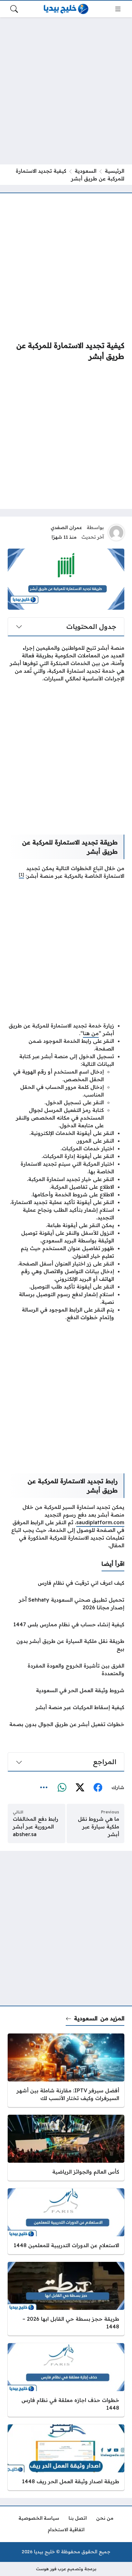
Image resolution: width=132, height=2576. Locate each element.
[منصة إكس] (80, 1787)
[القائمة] (118, 9)
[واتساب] (62, 1787)
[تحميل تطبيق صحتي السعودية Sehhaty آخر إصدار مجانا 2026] (66, 1604)
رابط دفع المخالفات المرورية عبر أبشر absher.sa (36, 1827)
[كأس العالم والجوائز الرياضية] (66, 2148)
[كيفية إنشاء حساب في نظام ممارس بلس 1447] (66, 1624)
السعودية (86, 171)
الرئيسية (115, 171)
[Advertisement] (66, 91)
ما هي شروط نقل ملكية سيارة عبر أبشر (99, 1827)
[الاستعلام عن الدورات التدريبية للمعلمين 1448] (66, 2221)
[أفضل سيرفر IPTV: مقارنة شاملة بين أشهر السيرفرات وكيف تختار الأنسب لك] (66, 2070)
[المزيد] (44, 1787)
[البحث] (14, 9)
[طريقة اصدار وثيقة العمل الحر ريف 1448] (66, 2457)
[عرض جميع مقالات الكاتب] (116, 533)
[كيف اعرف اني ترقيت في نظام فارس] (66, 1583)
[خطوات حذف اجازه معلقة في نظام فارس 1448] (66, 2380)
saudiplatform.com (100, 1522)
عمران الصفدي (66, 527)
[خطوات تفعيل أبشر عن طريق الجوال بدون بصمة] (66, 1724)
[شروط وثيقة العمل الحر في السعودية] (66, 1690)
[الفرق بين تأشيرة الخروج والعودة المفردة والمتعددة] (66, 1669)
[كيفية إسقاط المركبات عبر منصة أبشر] (66, 1707)
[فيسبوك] (98, 1787)
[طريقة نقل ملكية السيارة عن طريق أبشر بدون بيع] (66, 1645)
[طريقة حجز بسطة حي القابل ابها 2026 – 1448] (66, 2299)
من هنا (91, 1033)
